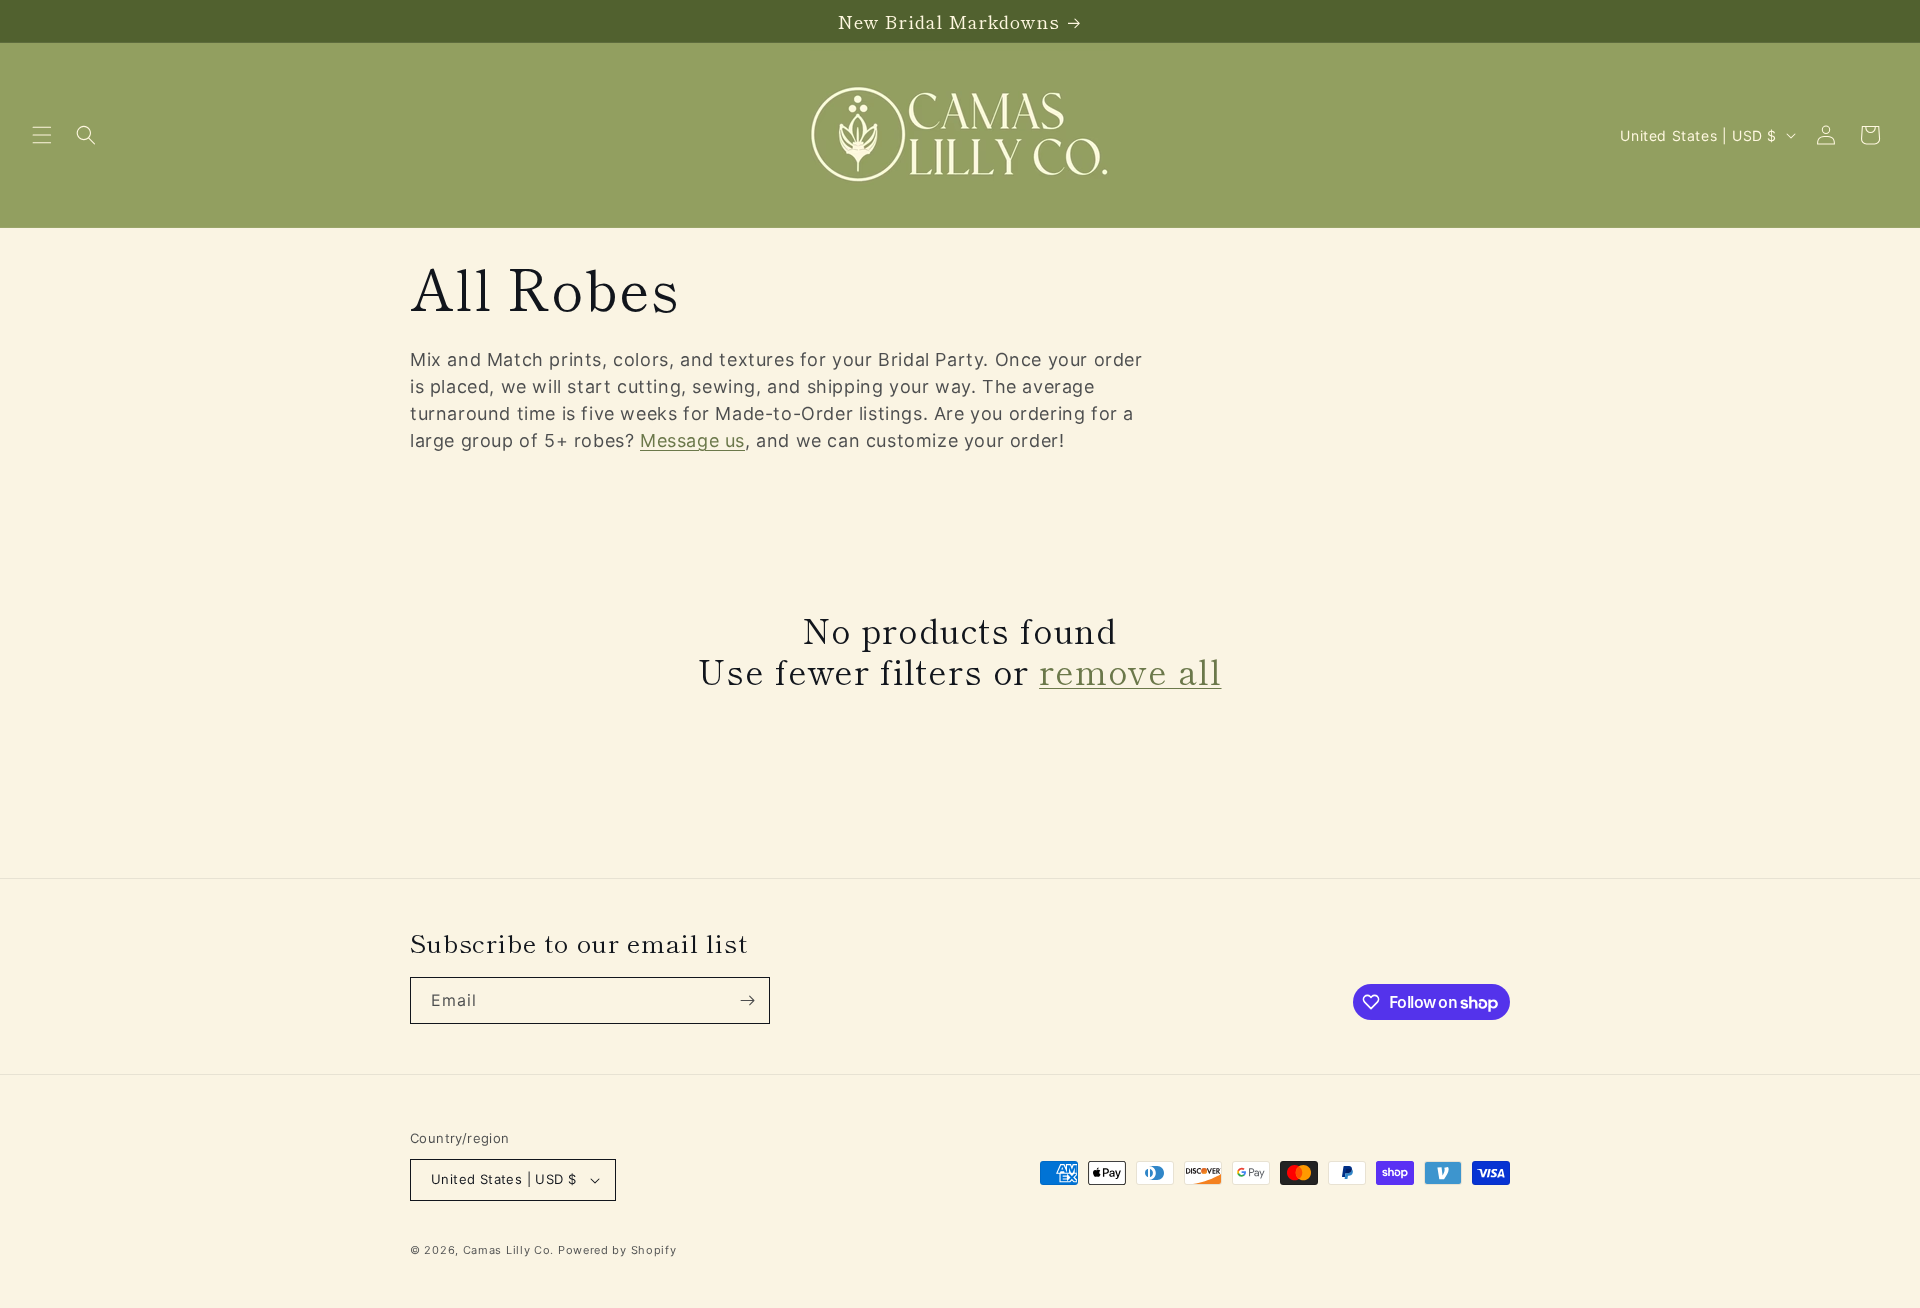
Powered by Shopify (617, 1250)
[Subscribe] (747, 1000)
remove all (1130, 671)
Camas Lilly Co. (509, 1250)
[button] (42, 135)
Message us (692, 440)
